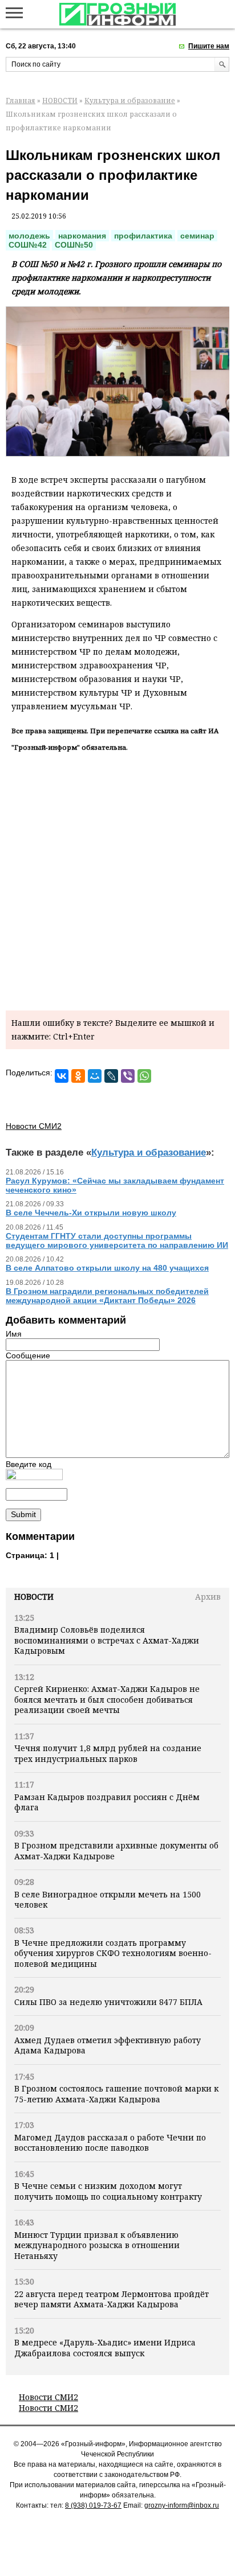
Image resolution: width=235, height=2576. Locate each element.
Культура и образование (130, 100)
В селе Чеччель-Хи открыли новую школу (91, 1213)
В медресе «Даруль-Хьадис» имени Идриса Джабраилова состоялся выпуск (105, 2347)
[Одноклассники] (78, 1076)
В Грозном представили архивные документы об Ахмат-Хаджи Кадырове (116, 1850)
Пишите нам (209, 46)
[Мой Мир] (95, 1076)
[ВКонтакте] (62, 1076)
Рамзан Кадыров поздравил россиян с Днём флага (107, 1802)
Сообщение (28, 1355)
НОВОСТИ (60, 100)
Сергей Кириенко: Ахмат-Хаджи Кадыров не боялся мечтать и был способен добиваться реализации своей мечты (107, 1699)
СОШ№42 (28, 245)
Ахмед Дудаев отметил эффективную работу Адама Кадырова (108, 2045)
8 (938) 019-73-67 (93, 2505)
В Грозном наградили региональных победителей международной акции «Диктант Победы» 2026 (107, 1296)
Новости (34, 1597)
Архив (208, 1597)
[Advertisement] (117, 879)
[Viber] (128, 1076)
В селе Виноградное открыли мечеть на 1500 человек (108, 1899)
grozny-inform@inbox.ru (182, 2505)
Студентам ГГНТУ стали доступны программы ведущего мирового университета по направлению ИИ (117, 1240)
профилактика (143, 236)
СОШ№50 (74, 245)
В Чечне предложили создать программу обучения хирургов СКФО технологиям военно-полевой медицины (113, 1953)
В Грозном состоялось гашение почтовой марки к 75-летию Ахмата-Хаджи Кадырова (116, 2094)
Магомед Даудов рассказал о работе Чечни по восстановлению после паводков (110, 2142)
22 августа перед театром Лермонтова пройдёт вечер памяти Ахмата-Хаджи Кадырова (112, 2299)
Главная (21, 100)
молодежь (29, 236)
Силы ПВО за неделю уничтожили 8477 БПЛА (108, 2002)
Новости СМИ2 (48, 2397)
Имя (14, 1334)
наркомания (82, 236)
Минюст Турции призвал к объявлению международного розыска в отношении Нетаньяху (97, 2245)
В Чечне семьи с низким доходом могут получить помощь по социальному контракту (108, 2191)
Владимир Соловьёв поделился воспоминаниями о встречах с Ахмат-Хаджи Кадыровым (107, 1640)
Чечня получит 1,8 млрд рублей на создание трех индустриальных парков (108, 1753)
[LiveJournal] (111, 1076)
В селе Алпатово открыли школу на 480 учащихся (107, 1268)
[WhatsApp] (144, 1076)
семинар (197, 236)
